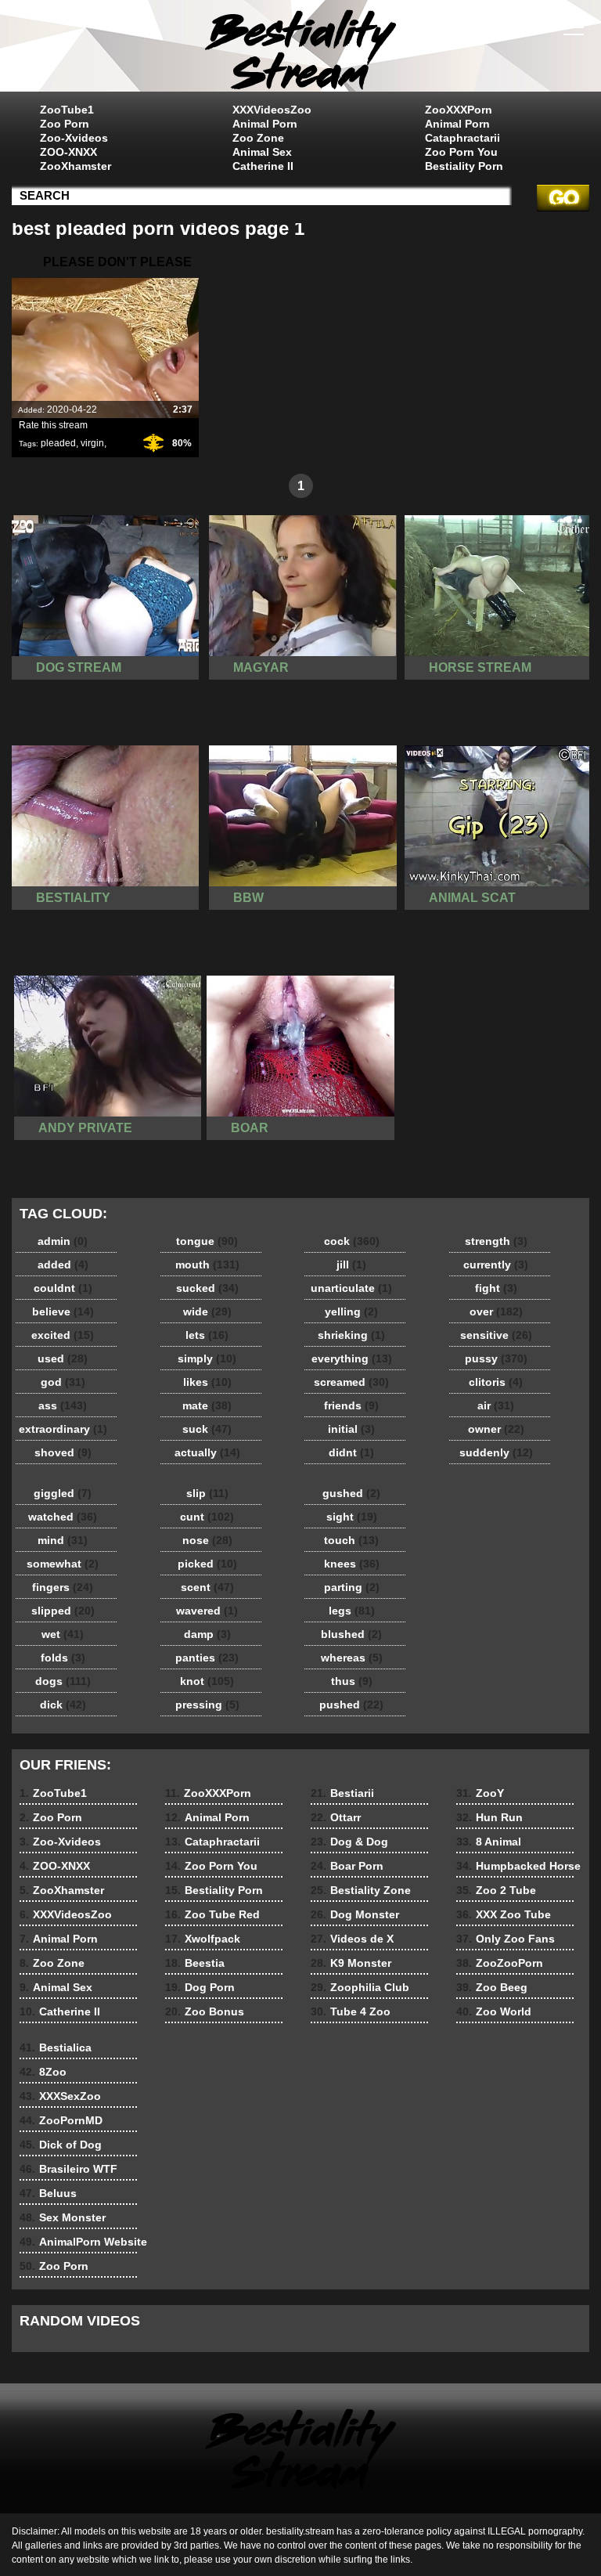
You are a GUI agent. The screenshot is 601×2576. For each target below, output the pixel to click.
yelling (351, 1311)
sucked (207, 1288)
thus (352, 1681)
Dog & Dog (349, 1842)
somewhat (63, 1564)
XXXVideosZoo (272, 110)
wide (207, 1311)
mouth (207, 1265)
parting (352, 1587)
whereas (352, 1658)
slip (207, 1493)
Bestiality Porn (464, 166)
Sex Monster (63, 2217)
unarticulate (351, 1288)
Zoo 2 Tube (496, 1890)
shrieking (351, 1335)
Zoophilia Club (360, 1987)
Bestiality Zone (361, 1890)
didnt (351, 1452)
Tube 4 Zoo (351, 2011)
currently (496, 1265)
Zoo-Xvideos (74, 138)
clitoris (496, 1382)
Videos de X (352, 1939)
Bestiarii (342, 1793)
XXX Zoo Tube (504, 1914)
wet (63, 1634)
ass (63, 1405)
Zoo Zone (258, 138)
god (63, 1382)
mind (63, 1540)
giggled (63, 1493)
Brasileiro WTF (68, 2169)
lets (207, 1335)
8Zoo (43, 2072)
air (496, 1405)
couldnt (63, 1288)
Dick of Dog (61, 2145)
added (63, 1265)
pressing (207, 1705)
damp (207, 1634)
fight (496, 1288)
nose (207, 1540)
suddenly (496, 1452)
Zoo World (494, 2011)
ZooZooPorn (500, 1963)
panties (207, 1658)
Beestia (195, 1963)
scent (207, 1587)
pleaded (58, 443)
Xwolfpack (203, 1939)
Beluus (48, 2193)
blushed (351, 1634)
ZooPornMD (61, 2120)
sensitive (496, 1335)
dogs (63, 1681)
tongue (207, 1241)
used (63, 1358)
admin (63, 1241)
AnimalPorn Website (83, 2242)
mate (207, 1405)
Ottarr (336, 1817)
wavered (207, 1611)
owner (496, 1429)
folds (63, 1658)
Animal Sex (262, 152)
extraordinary (63, 1429)
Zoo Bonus (205, 2011)
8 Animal (489, 1842)
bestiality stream (300, 49)
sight (352, 1517)
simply (207, 1358)
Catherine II (263, 166)
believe (63, 1311)
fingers (63, 1587)
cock (352, 1241)
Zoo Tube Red (212, 1914)
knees (352, 1564)
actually (207, 1452)
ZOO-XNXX (68, 152)
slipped (63, 1611)
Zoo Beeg (492, 1987)
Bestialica (56, 2047)
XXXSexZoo (60, 2096)
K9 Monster (351, 1963)
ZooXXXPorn (459, 110)
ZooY (480, 1793)
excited (63, 1335)
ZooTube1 (67, 110)
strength (496, 1241)
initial (351, 1429)
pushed (351, 1705)
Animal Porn (265, 124)
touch (351, 1540)
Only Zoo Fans (506, 1939)
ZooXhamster (76, 166)
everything (352, 1358)
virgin (92, 443)
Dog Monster (355, 1914)
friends (351, 1405)
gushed (351, 1493)
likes (207, 1382)
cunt (207, 1517)
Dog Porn (200, 1987)
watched (63, 1517)
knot (207, 1681)
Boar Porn (347, 1866)
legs (352, 1611)
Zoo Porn (65, 124)
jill (351, 1265)
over (496, 1311)
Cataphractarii (462, 138)
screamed (351, 1382)
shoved (63, 1452)
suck (207, 1429)
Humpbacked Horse (518, 1866)
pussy (496, 1358)
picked (207, 1564)
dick (63, 1705)
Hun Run (489, 1817)
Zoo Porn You (461, 152)
